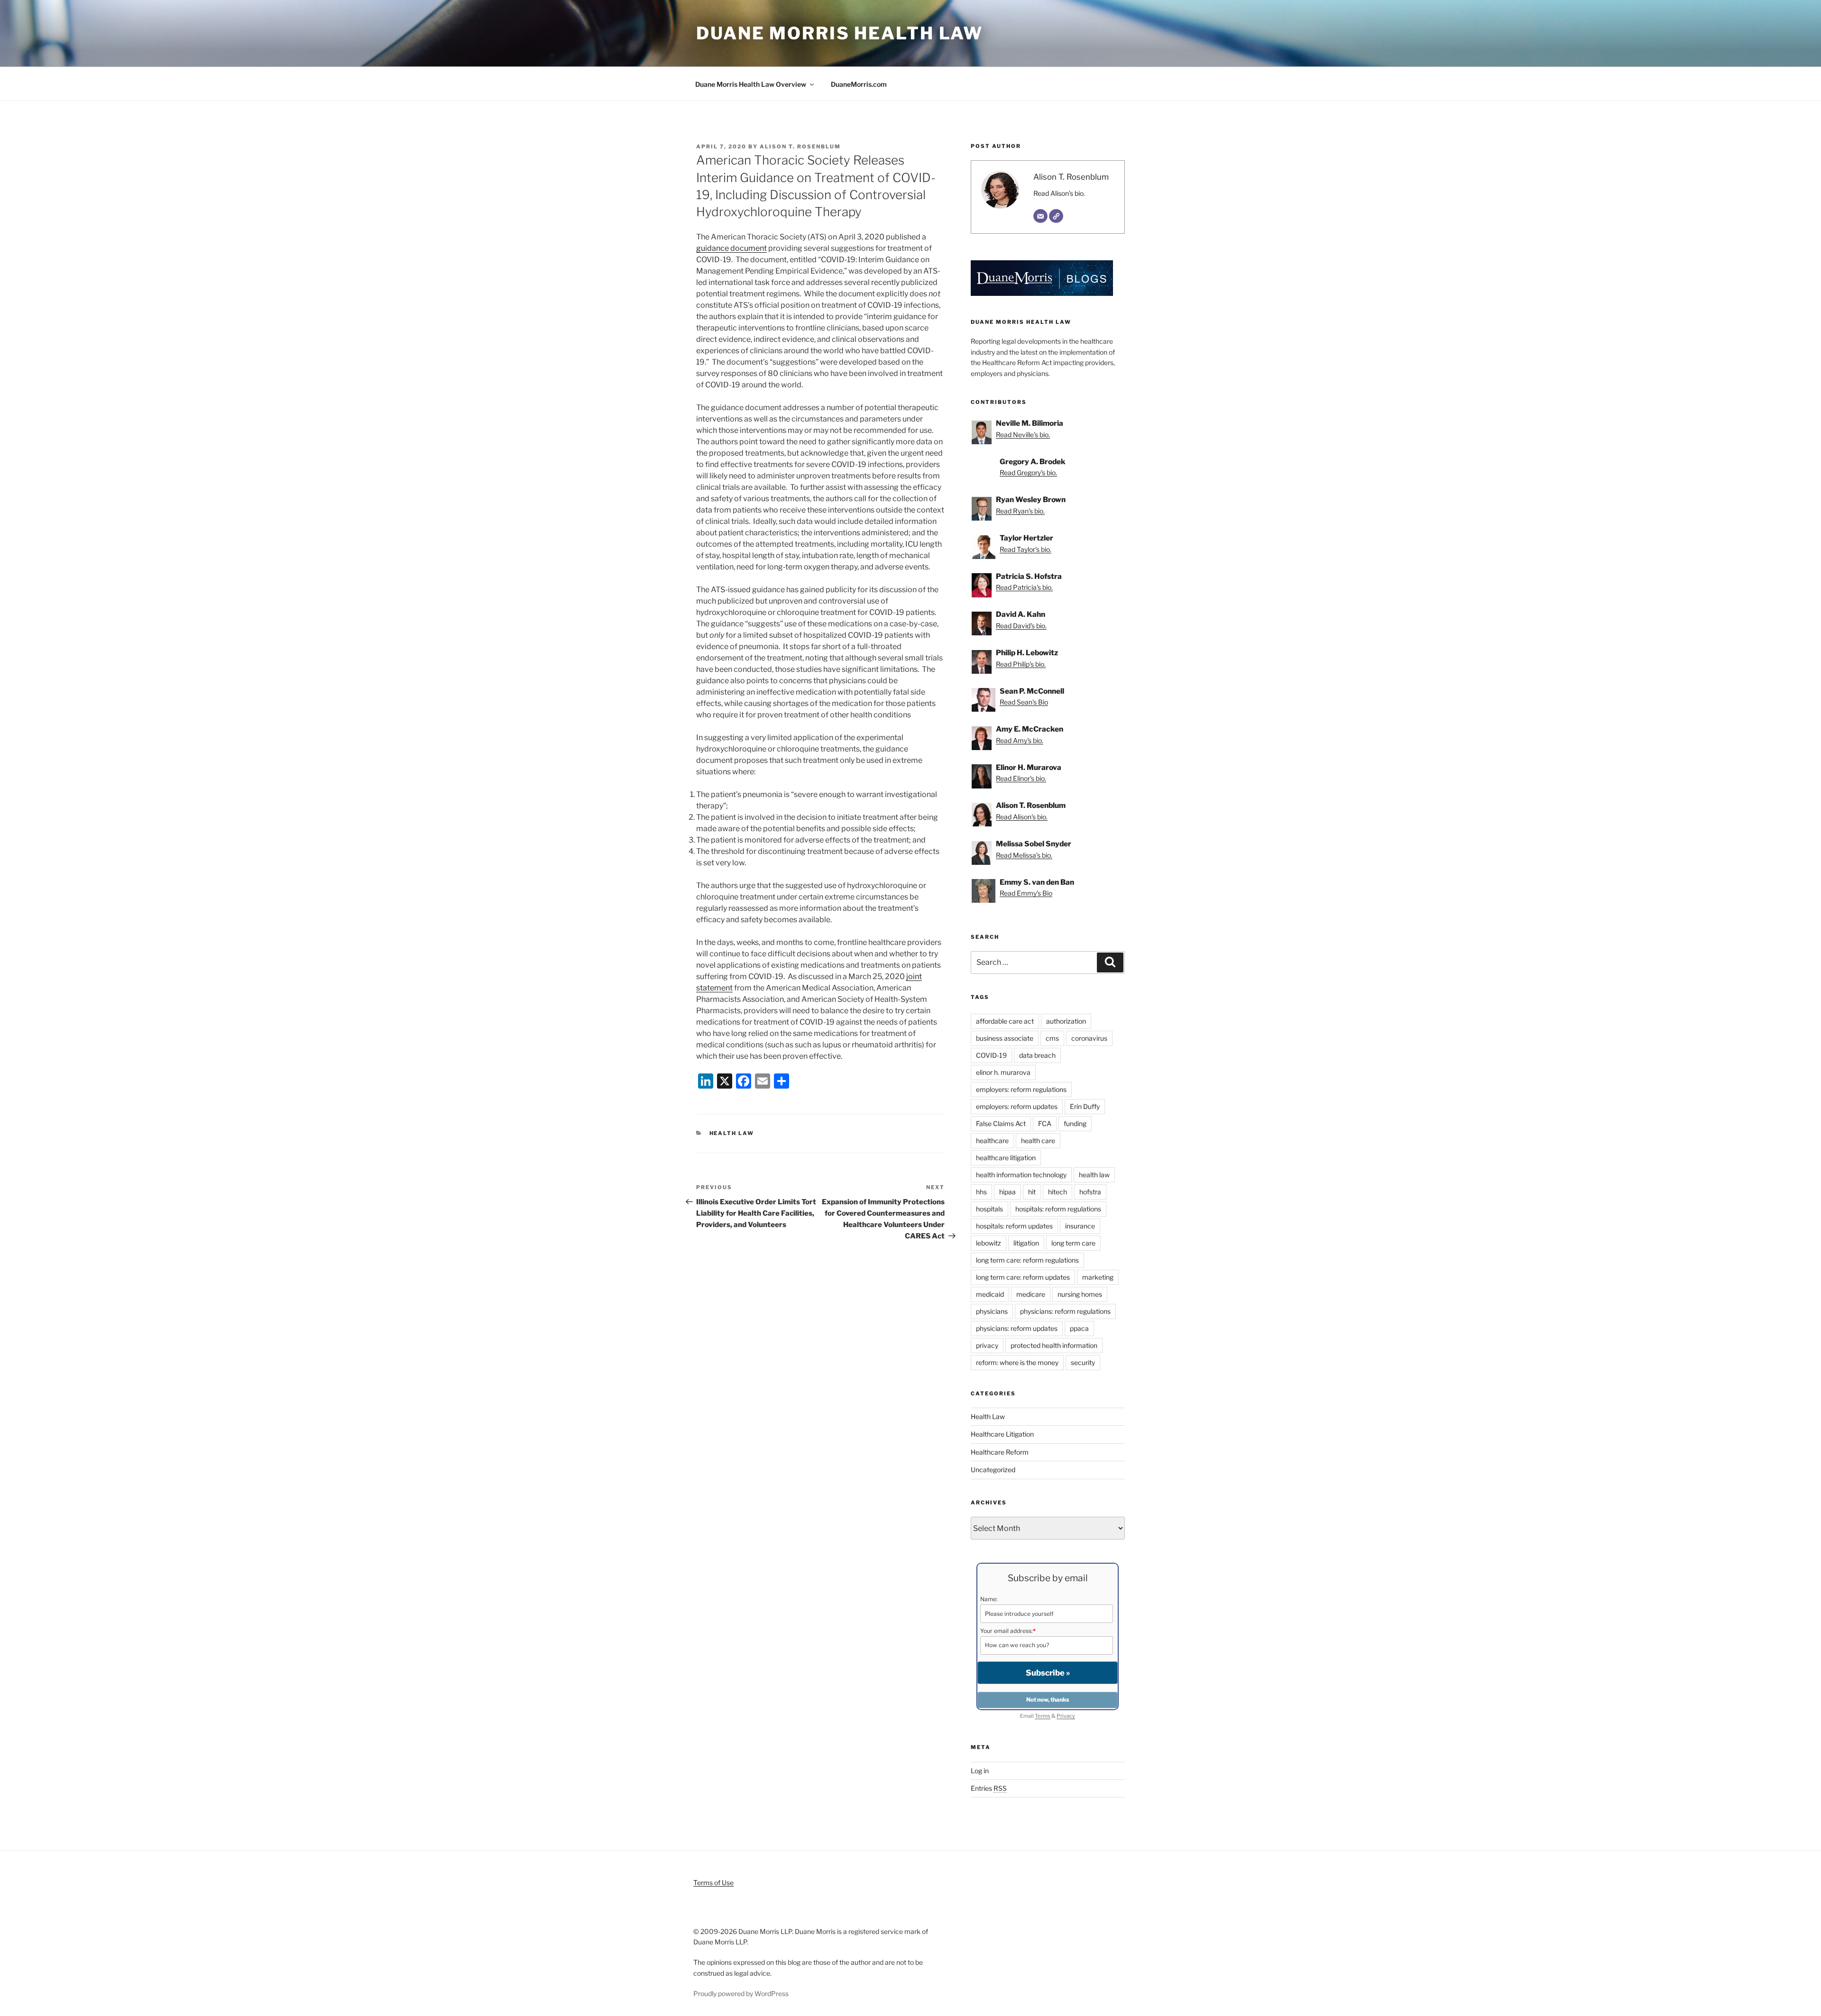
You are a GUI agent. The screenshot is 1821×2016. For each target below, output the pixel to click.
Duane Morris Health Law (840, 33)
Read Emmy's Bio (1026, 893)
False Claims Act (1001, 1123)
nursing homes (1080, 1294)
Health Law (732, 1133)
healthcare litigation (1006, 1158)
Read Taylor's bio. (1025, 549)
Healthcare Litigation (1002, 1434)
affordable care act (1005, 1021)
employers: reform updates (1017, 1106)
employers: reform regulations (1021, 1089)
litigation (1026, 1243)
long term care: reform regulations (1027, 1260)
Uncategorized (993, 1470)
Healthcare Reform (1000, 1452)
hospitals (989, 1209)
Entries (989, 1788)
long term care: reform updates (1023, 1277)
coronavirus (1089, 1038)
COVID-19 (991, 1055)
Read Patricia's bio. (1024, 587)
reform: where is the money (1017, 1362)
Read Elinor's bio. (1021, 778)
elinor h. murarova (1003, 1072)
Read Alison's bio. (1059, 193)
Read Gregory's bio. (1028, 472)
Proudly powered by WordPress (741, 1993)
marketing (1098, 1277)
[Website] (1056, 216)
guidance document (731, 248)
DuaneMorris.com (859, 84)
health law (1094, 1175)
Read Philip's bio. (1021, 664)
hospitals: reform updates (1014, 1226)
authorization (1066, 1021)
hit (1032, 1192)
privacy (987, 1345)
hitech (1058, 1192)
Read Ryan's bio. (1020, 511)
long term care (1073, 1243)
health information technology (1021, 1175)
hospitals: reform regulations (1058, 1209)
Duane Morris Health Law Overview (751, 84)
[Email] (1040, 216)
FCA (1045, 1123)
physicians (992, 1311)
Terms (1043, 1716)
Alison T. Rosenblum (800, 147)
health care (1038, 1141)
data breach (1037, 1055)
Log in (980, 1771)
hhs (981, 1192)
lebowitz (989, 1243)
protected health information (1054, 1345)
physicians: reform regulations (1065, 1311)
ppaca (1079, 1328)
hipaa (1007, 1192)
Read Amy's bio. (1020, 740)
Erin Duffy (1085, 1106)
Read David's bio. (1021, 626)
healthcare (992, 1141)
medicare (1031, 1294)
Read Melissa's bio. (1024, 855)
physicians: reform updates (1017, 1328)
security (1083, 1362)
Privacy (1066, 1716)
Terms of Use (713, 1883)
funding (1075, 1123)
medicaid (990, 1294)
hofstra (1090, 1192)
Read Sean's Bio (1024, 702)
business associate (1005, 1038)
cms (1052, 1038)
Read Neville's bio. (1023, 435)
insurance (1080, 1226)
